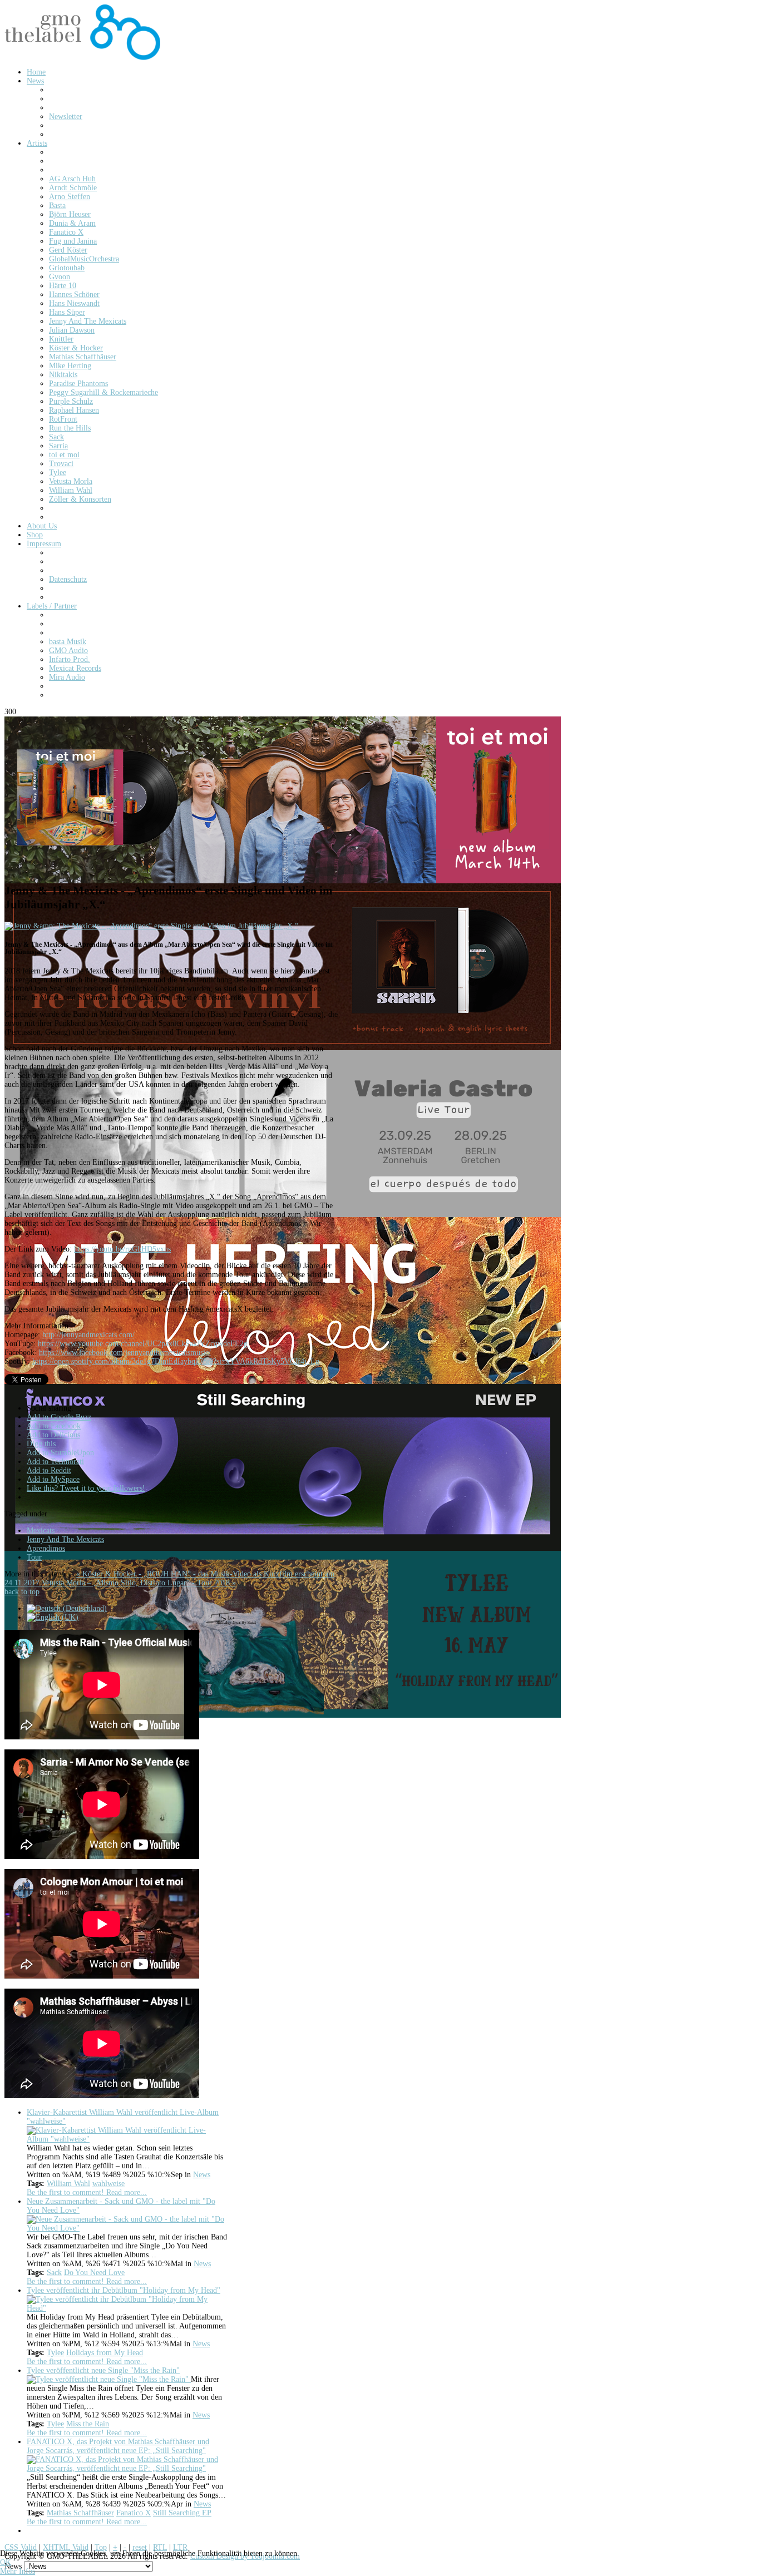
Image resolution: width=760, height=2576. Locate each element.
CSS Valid (21, 2547)
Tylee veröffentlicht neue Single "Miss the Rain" (103, 2370)
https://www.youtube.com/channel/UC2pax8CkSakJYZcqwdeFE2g (143, 1344)
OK (6, 2562)
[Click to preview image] (151, 926)
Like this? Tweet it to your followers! (86, 1488)
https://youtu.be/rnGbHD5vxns (122, 1249)
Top (101, 2547)
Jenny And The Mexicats (65, 1539)
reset (140, 2547)
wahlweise (108, 2184)
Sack (54, 2273)
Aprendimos (46, 1548)
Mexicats (41, 1531)
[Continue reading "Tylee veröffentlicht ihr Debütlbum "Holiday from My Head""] (127, 2308)
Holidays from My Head (105, 2353)
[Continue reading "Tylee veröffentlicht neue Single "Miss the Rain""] (109, 2379)
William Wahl (68, 2184)
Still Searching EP (182, 2513)
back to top (22, 1592)
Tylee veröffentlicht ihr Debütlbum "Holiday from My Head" (124, 2290)
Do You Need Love (94, 2273)
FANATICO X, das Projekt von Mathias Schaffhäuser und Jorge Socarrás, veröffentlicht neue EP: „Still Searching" (118, 2446)
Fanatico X (134, 2513)
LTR (180, 2547)
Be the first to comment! (66, 2192)
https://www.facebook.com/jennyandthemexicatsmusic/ (125, 1353)
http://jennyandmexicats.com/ (88, 1335)
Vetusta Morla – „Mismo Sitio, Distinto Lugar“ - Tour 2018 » (139, 1583)
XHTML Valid (66, 2547)
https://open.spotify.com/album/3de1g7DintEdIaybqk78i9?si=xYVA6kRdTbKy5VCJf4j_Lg (176, 1361)
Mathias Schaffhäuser (80, 2513)
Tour (34, 1557)
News (202, 2175)
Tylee (55, 2353)
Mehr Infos (18, 2571)
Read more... (127, 2192)
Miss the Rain (88, 2424)
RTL (160, 2547)
